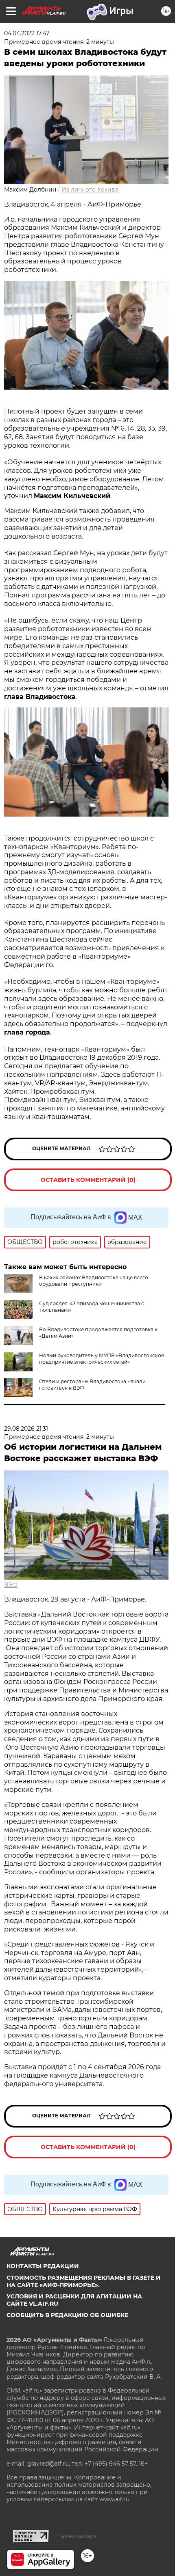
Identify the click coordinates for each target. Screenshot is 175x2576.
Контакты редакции (43, 2266)
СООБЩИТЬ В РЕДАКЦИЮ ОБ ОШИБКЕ (67, 2315)
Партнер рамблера (77, 2536)
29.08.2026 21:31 (26, 1429)
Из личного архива (90, 190)
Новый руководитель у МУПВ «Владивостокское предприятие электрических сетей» (102, 1359)
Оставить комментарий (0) (88, 1180)
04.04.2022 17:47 (27, 33)
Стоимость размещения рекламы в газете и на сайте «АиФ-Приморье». (84, 2281)
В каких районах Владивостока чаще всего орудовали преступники (94, 1281)
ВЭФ (11, 1585)
